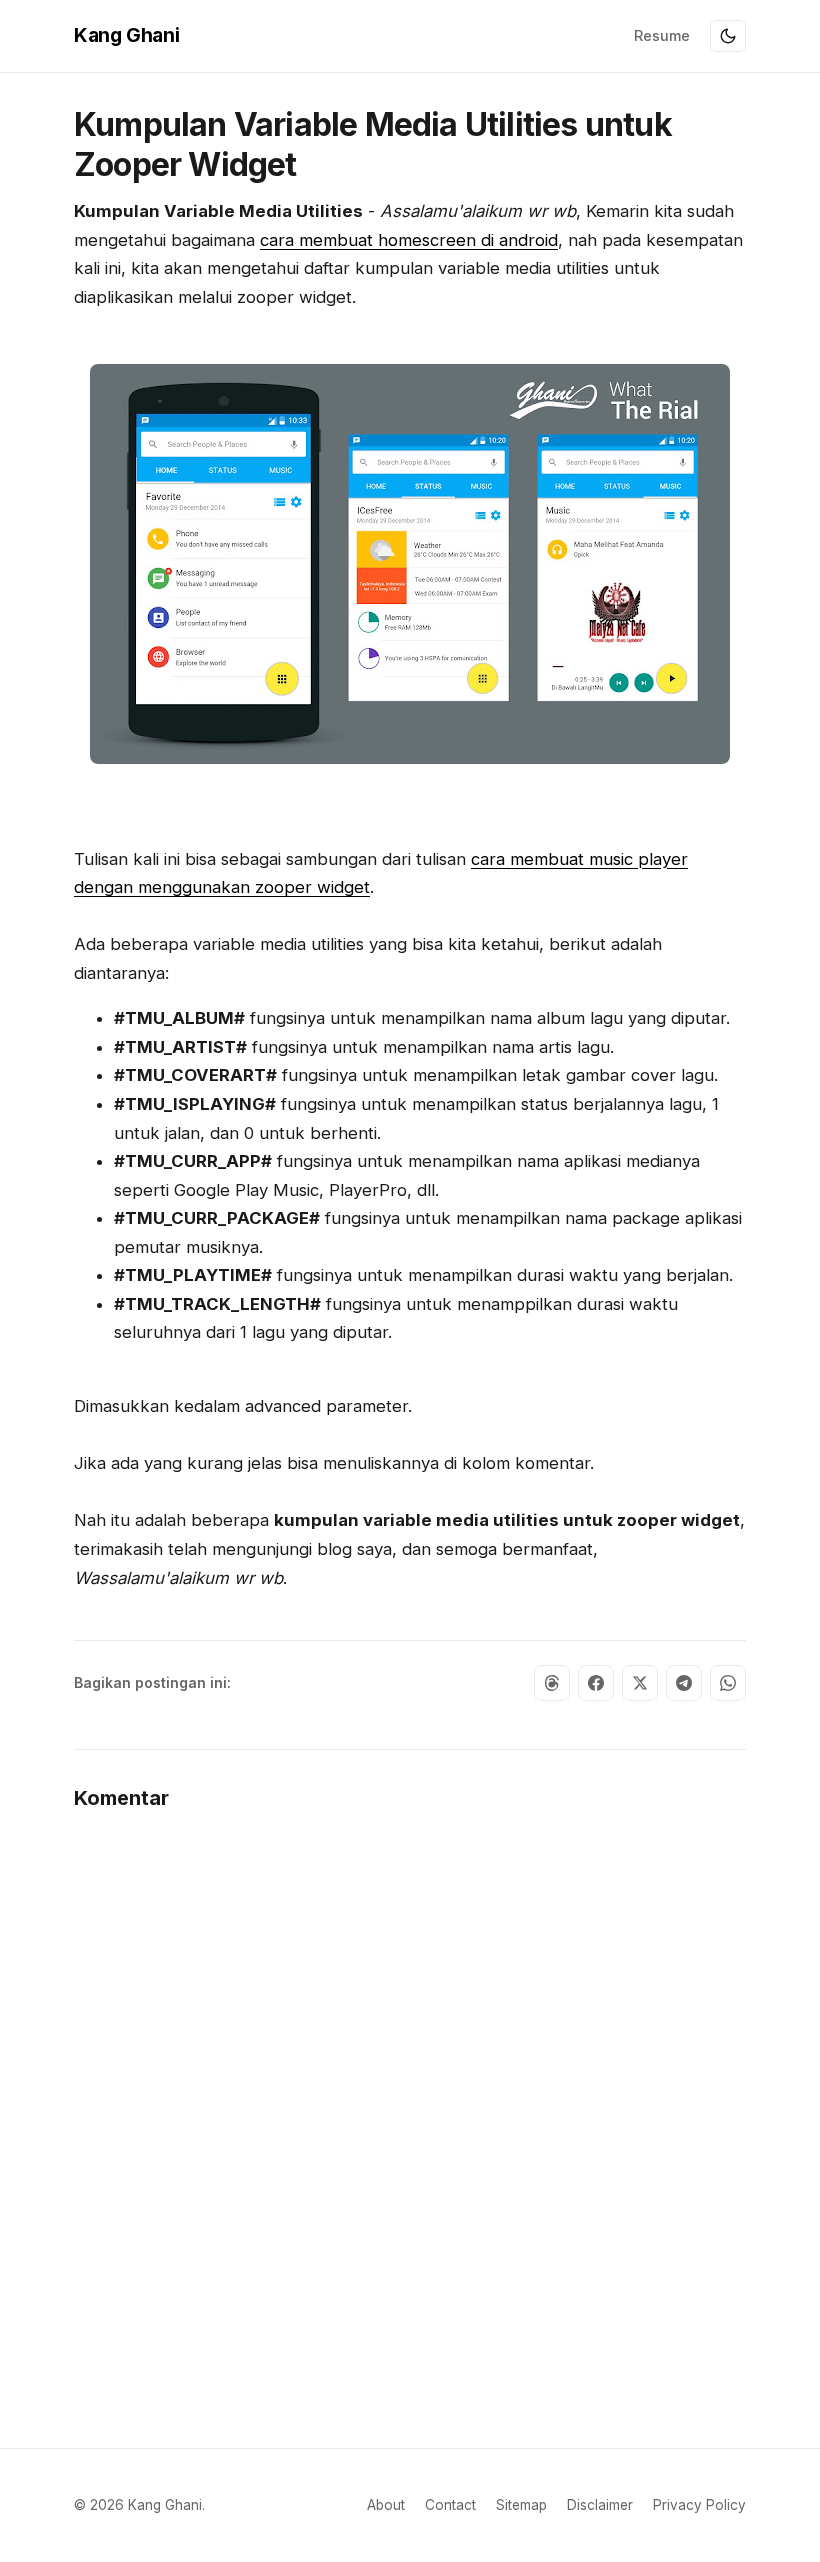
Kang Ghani (126, 35)
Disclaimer (600, 2505)
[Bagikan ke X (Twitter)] (640, 1683)
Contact (450, 2505)
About (386, 2505)
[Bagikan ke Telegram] (684, 1683)
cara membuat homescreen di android (409, 240)
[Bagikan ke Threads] (552, 1683)
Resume (662, 35)
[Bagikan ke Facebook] (596, 1683)
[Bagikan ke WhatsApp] (728, 1683)
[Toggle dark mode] (728, 36)
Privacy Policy (699, 2505)
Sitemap (521, 2505)
